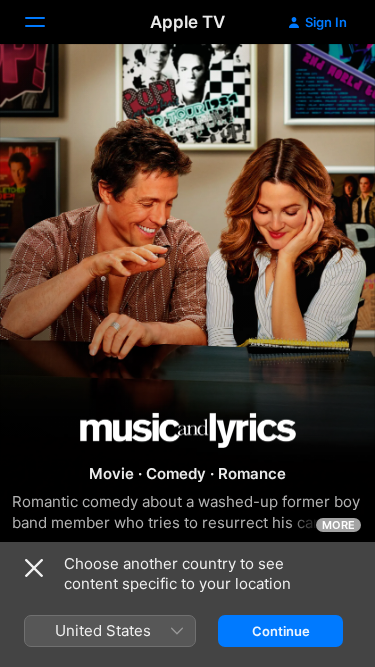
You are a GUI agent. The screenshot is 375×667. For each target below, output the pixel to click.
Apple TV (187, 22)
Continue (281, 631)
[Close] (34, 568)
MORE (338, 525)
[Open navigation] (47, 22)
